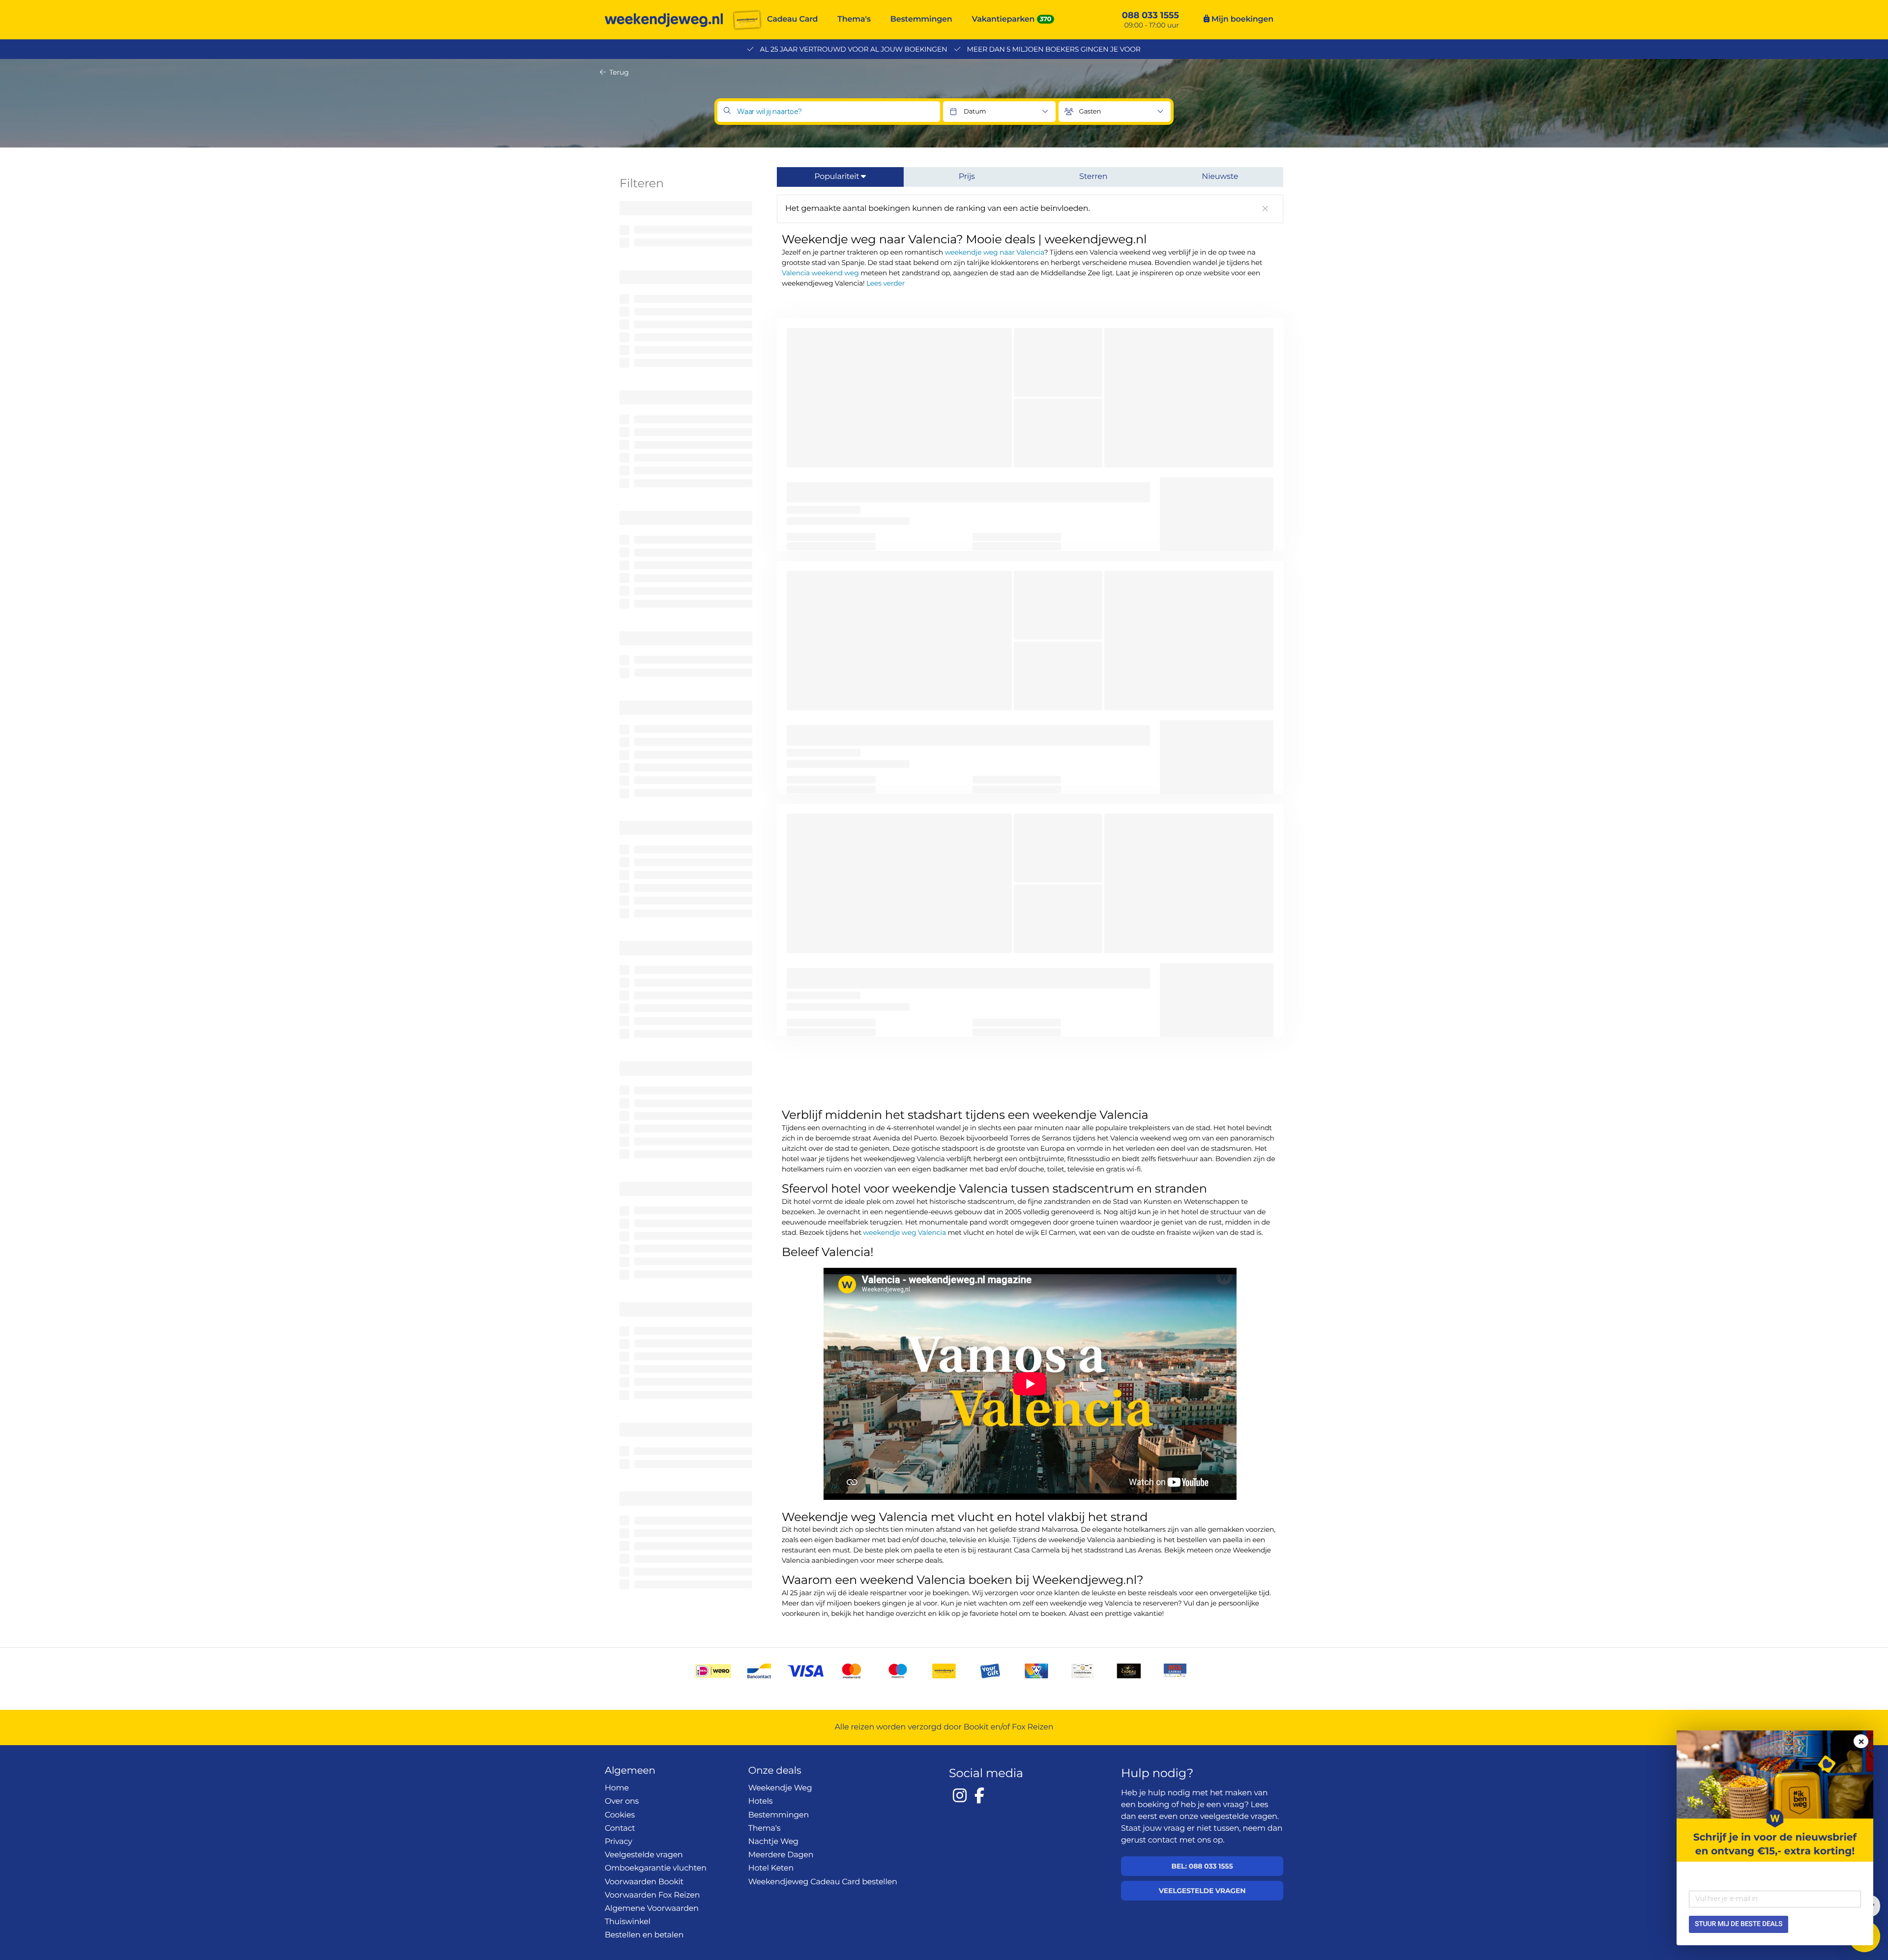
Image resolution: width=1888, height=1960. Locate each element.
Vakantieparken (1003, 19)
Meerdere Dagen (781, 1855)
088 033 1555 (1150, 15)
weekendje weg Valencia (904, 1232)
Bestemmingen (921, 19)
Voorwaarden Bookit (644, 1882)
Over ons (622, 1801)
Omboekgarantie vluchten (656, 1868)
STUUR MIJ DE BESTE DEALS (1739, 1924)
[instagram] (960, 1795)
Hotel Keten (771, 1868)
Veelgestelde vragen (644, 1855)
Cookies (620, 1815)
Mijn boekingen (1241, 19)
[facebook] (979, 1795)
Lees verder (885, 283)
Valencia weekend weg (820, 273)
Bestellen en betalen (644, 1935)
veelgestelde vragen (1239, 1817)
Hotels (761, 1801)
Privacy (619, 1842)
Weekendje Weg (780, 1788)
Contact (620, 1828)
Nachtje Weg (773, 1842)
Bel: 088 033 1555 (1202, 1866)
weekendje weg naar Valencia (994, 252)
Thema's (854, 19)
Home (617, 1788)
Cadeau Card (792, 19)
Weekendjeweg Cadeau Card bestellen (823, 1882)
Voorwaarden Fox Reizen (652, 1895)
